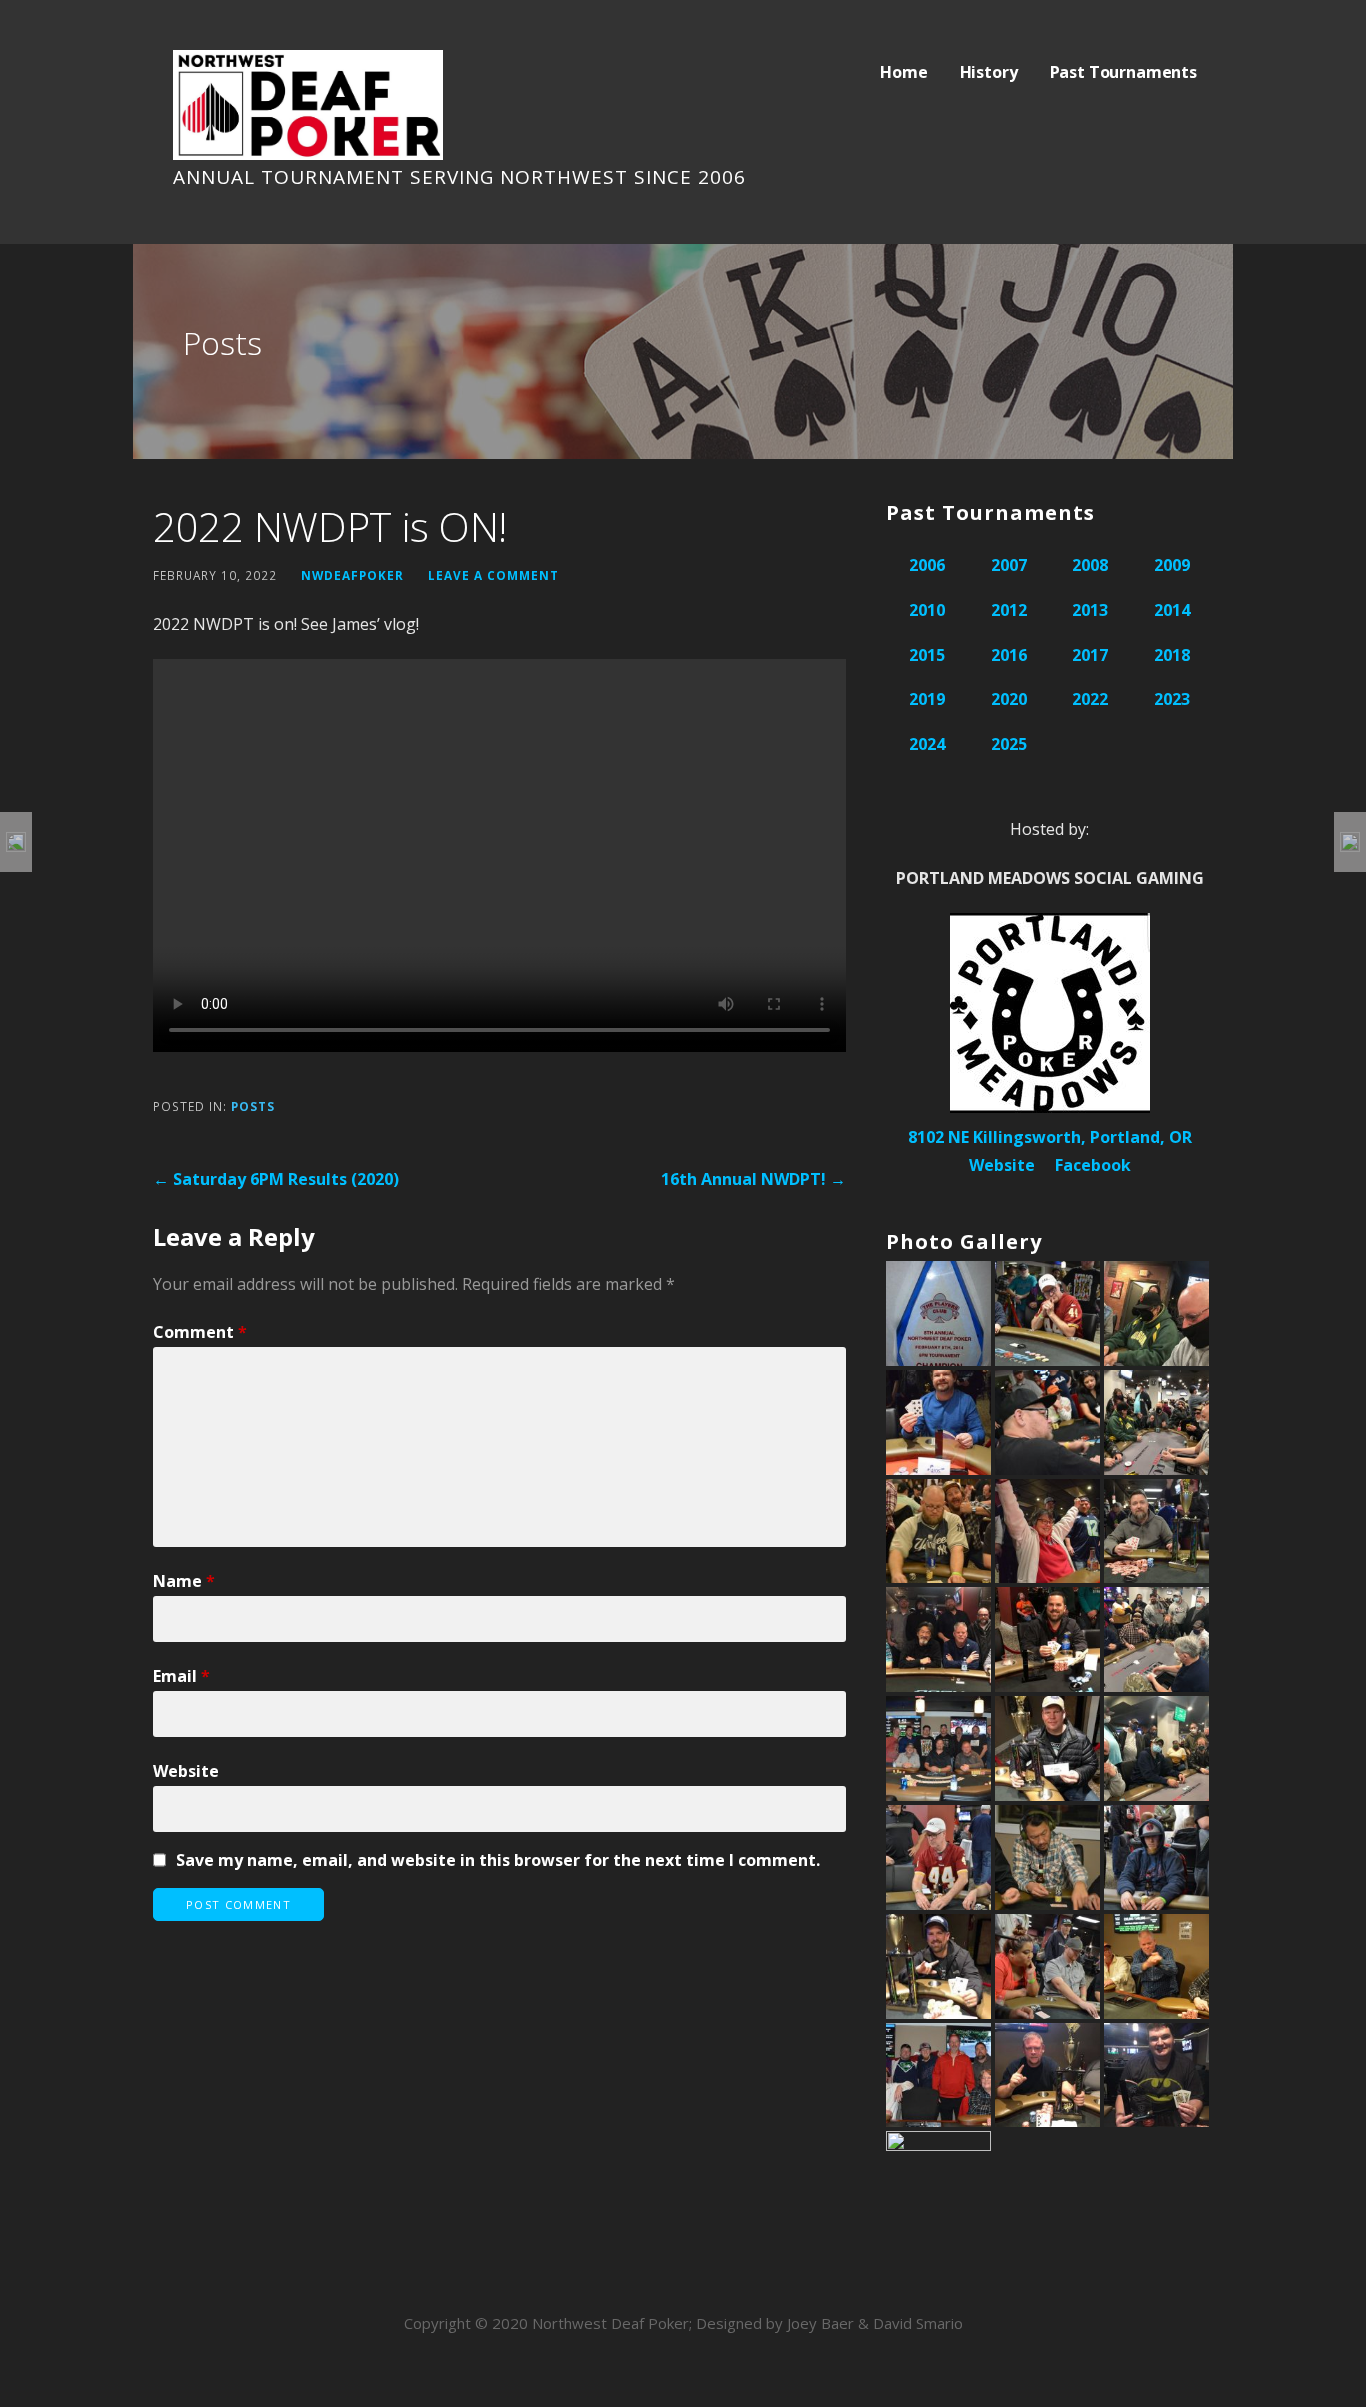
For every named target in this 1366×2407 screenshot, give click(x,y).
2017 (1090, 655)
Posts (253, 1106)
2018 (1172, 655)
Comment (200, 1332)
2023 (1172, 699)
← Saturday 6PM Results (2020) (276, 1179)
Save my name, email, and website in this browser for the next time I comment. (498, 1860)
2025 (1009, 744)
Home (903, 72)
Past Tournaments (1123, 72)
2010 (927, 610)
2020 (1009, 699)
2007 (1009, 565)
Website (186, 1771)
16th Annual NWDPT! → (753, 1179)
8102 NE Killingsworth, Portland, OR (1050, 1137)
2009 (1172, 565)
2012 (1009, 610)
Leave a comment (493, 575)
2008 (1090, 565)
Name (184, 1581)
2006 (927, 565)
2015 (927, 655)
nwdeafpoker (352, 575)
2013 (1090, 610)
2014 (1172, 610)
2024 (927, 744)
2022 (1090, 699)
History (989, 72)
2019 (927, 699)
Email (181, 1676)
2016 (1009, 655)
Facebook (1093, 1165)
